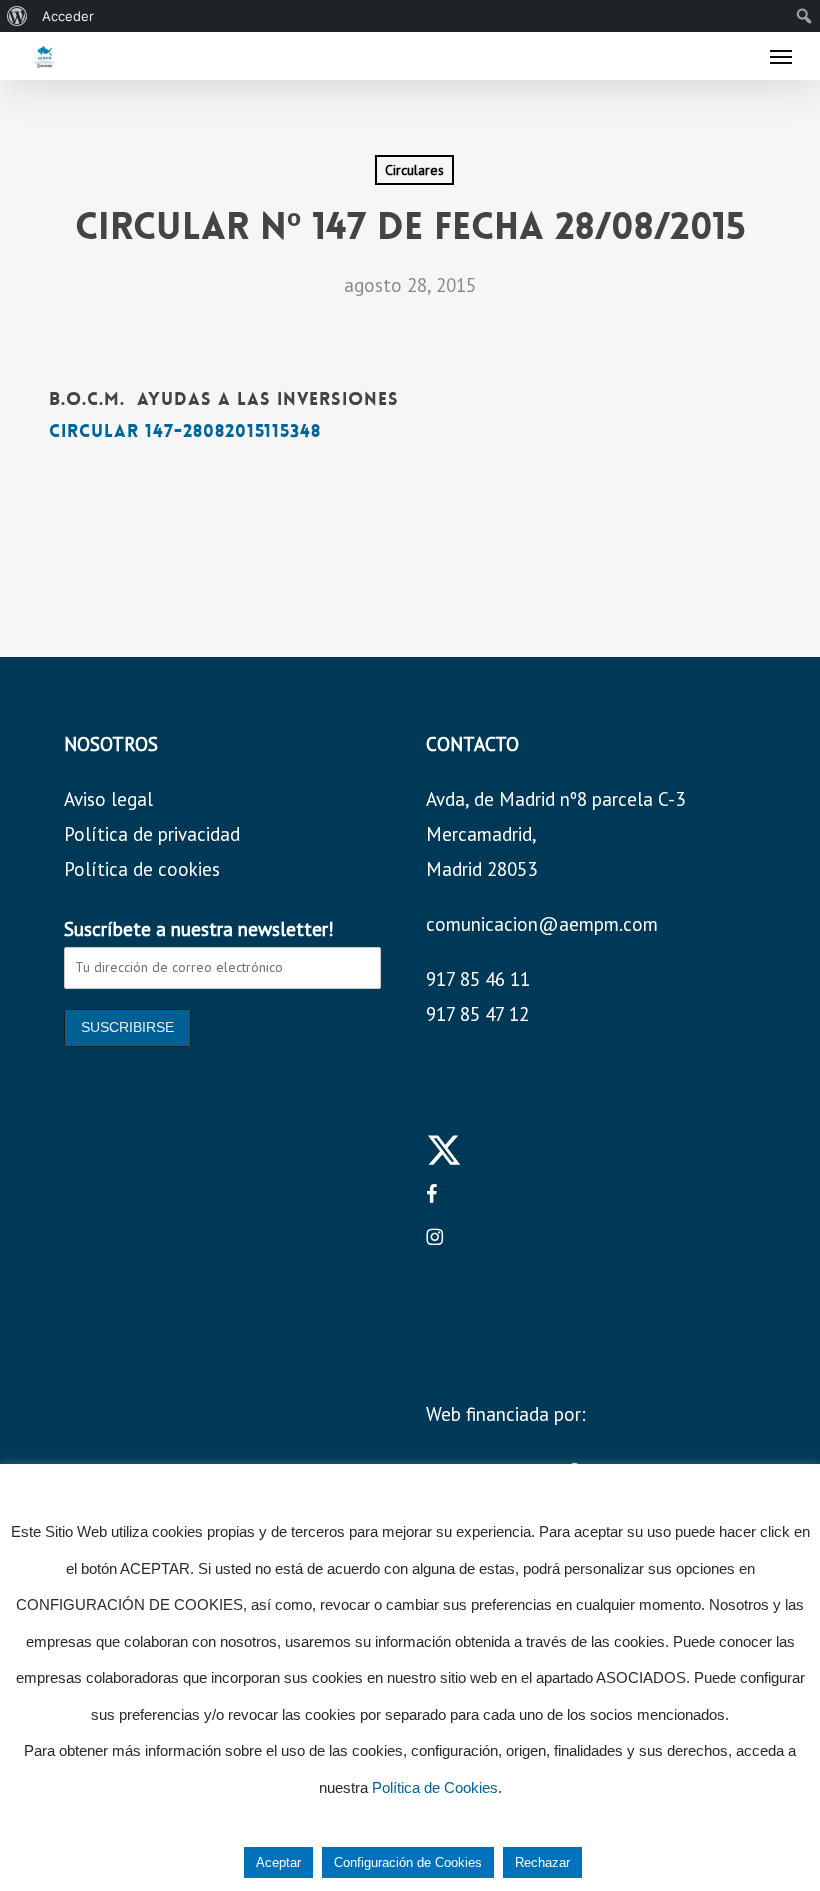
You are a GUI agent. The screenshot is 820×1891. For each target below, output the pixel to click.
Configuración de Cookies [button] (408, 1862)
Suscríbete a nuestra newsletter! (199, 929)
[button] (781, 56)
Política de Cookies (435, 1787)
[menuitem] (17, 16)
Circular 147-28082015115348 (185, 431)
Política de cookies (142, 869)
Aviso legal (108, 799)
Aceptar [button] (278, 1862)
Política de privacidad (152, 834)
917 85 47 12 (477, 1014)
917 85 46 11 (478, 979)
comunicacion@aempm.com (542, 924)
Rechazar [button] (542, 1862)
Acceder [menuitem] (68, 16)
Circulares (414, 170)
